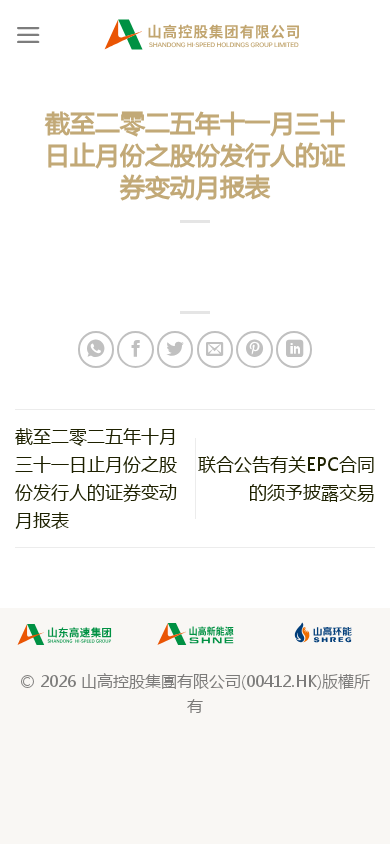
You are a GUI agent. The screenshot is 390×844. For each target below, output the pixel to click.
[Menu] (28, 35)
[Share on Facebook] (135, 349)
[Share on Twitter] (175, 349)
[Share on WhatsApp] (96, 349)
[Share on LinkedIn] (294, 349)
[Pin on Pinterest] (254, 349)
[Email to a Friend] (215, 349)
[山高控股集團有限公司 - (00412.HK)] (203, 34)
